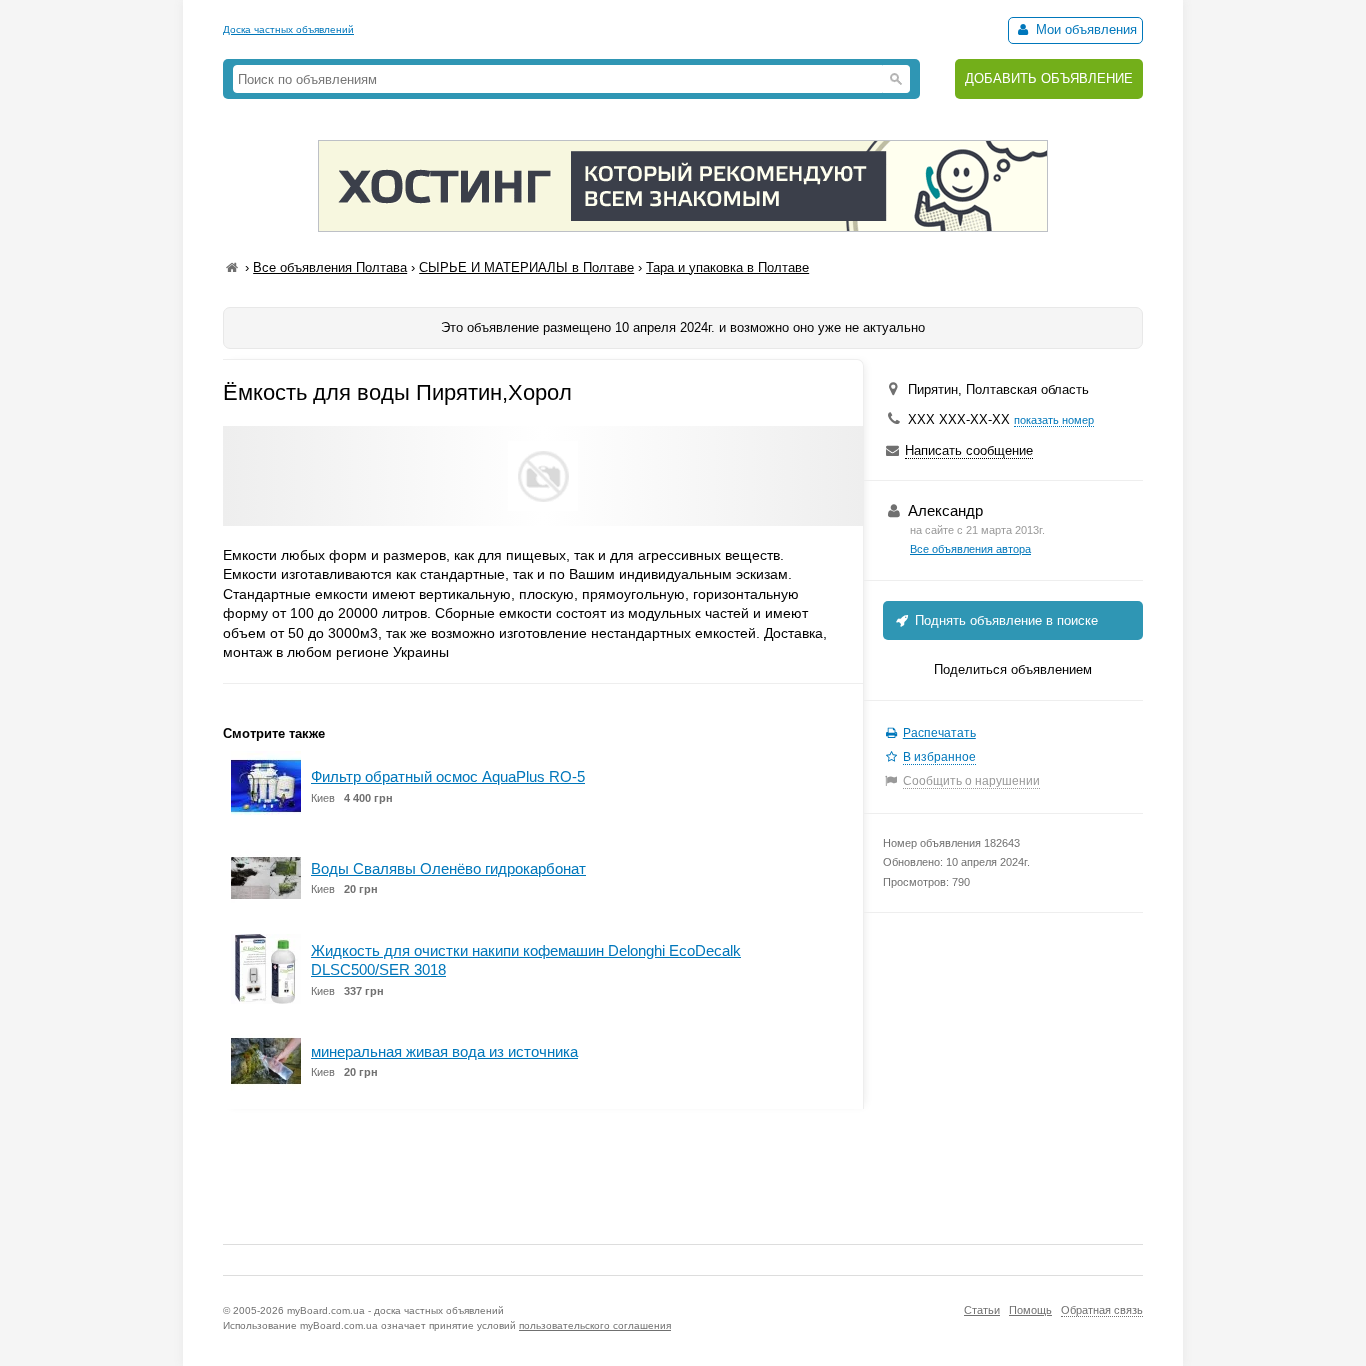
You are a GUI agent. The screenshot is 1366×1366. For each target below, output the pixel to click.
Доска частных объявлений (288, 29)
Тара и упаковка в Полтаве (727, 267)
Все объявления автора (970, 549)
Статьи (982, 1310)
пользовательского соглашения (595, 1325)
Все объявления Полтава (330, 267)
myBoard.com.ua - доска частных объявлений (395, 1310)
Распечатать (939, 733)
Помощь (1030, 1310)
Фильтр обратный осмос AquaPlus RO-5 (448, 776)
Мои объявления (1084, 29)
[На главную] (232, 267)
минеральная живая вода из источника (444, 1051)
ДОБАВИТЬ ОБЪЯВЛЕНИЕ (1049, 78)
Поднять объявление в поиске (1004, 620)
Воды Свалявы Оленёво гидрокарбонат (448, 868)
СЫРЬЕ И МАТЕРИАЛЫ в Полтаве (526, 267)
